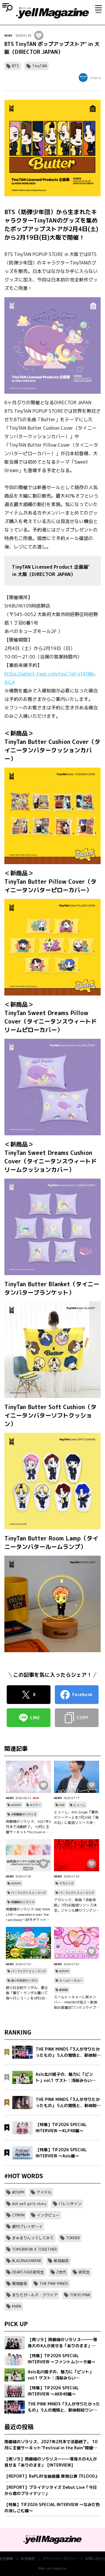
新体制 (64, 1990)
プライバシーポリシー (60, 2559)
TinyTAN (40, 66)
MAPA (17, 2306)
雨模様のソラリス (23, 1902)
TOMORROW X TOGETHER (34, 2249)
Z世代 (61, 2272)
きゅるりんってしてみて (33, 2238)
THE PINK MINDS (54, 2283)
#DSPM (16, 1805)
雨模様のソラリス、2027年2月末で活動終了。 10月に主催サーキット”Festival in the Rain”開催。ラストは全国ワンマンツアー (28, 1827)
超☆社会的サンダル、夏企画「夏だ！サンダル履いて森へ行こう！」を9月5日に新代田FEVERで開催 (27, 1993)
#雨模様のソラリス (24, 1814)
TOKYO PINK (80, 2295)
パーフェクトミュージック (29, 1893)
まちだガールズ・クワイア (35, 2295)
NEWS (8, 35)
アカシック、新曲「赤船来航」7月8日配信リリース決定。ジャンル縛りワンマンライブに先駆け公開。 (75, 1905)
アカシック (66, 1883)
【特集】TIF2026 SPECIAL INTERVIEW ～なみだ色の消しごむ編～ (52, 2508)
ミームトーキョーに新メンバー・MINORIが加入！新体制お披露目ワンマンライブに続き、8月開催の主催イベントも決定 (76, 2002)
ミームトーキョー (71, 1980)
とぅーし (79, 1805)
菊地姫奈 (20, 2283)
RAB (62, 1805)
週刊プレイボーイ (27, 2226)
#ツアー (35, 1805)
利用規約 (28, 2559)
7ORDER (73, 2238)
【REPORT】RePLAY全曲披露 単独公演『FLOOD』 (52, 2476)
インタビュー (48, 2215)
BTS (15, 66)
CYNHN (18, 2215)
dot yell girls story (29, 2204)
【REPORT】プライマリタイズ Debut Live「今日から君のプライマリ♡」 (51, 2490)
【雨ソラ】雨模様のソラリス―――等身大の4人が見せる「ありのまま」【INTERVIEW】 (51, 2462)
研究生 (84, 2272)
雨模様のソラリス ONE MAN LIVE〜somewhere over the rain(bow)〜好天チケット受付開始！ (28, 1915)
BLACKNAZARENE (27, 2261)
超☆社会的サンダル (24, 1980)
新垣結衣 (61, 2261)
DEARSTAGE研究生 (28, 2272)
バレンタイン (70, 2204)
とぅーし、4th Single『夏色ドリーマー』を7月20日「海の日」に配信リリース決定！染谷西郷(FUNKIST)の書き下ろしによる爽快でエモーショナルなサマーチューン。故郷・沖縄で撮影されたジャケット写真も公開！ (76, 1817)
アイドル (44, 2192)
